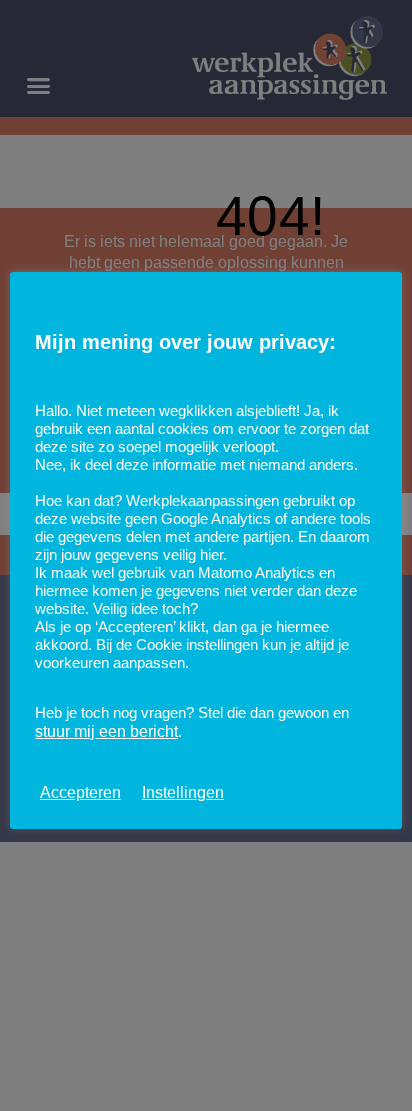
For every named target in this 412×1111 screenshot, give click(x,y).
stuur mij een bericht (106, 731)
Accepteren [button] (80, 792)
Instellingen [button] (183, 792)
